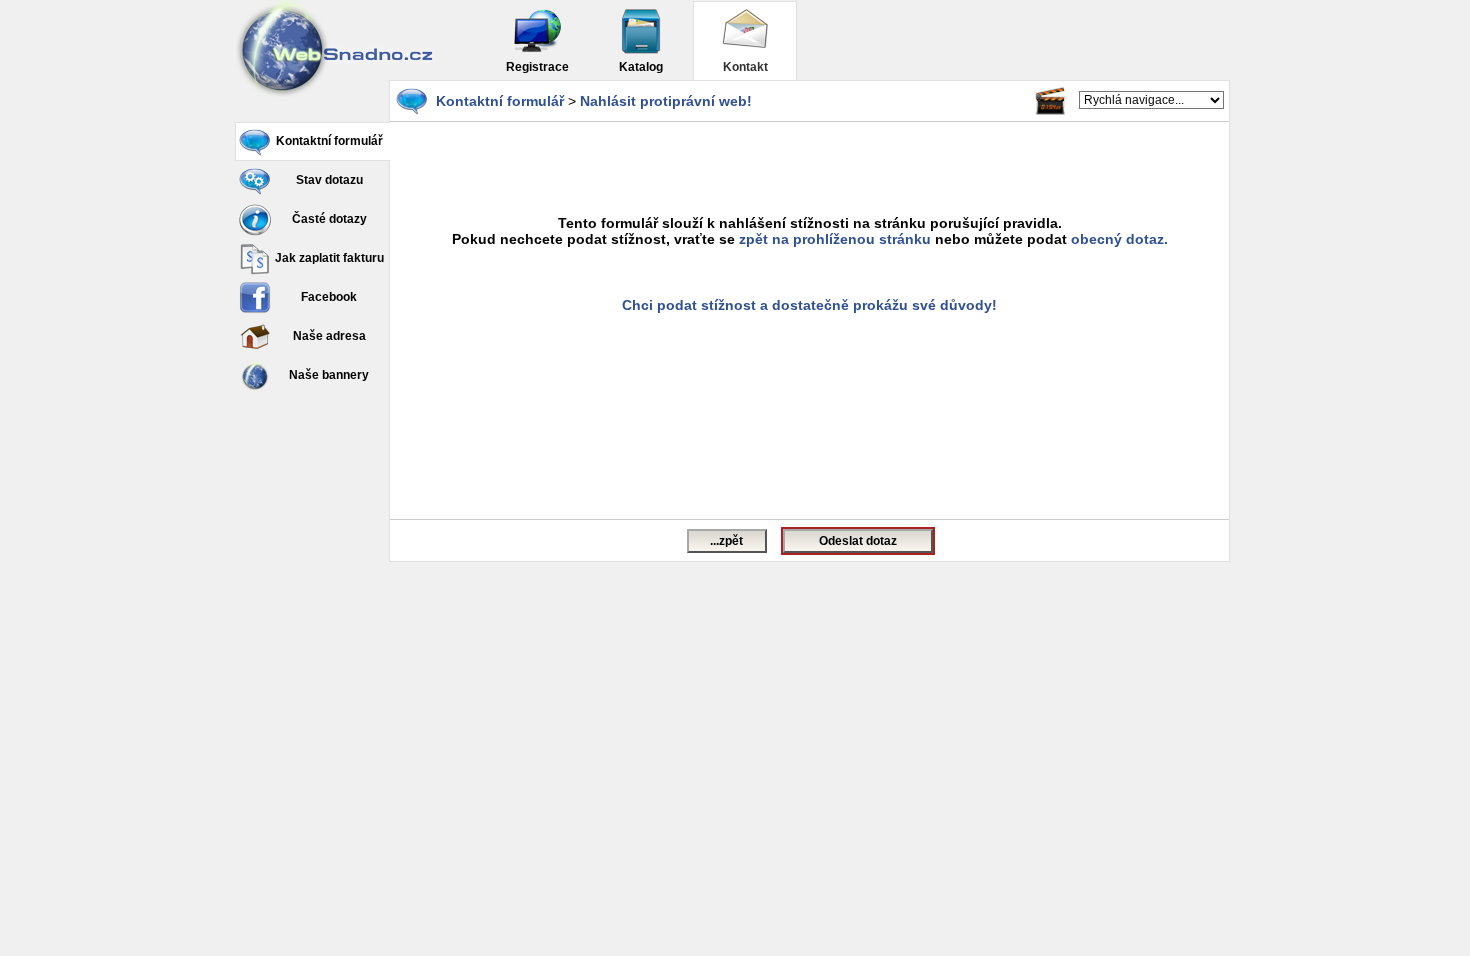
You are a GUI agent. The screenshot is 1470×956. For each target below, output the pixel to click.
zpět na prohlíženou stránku (835, 239)
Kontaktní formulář (329, 141)
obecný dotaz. (1119, 239)
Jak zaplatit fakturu (329, 258)
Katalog (641, 67)
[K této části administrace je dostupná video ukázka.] (1050, 101)
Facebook (329, 297)
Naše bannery (329, 375)
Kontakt (745, 67)
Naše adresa (329, 336)
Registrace (537, 67)
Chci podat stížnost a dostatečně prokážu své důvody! (809, 305)
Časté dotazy (329, 219)
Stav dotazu (329, 180)
